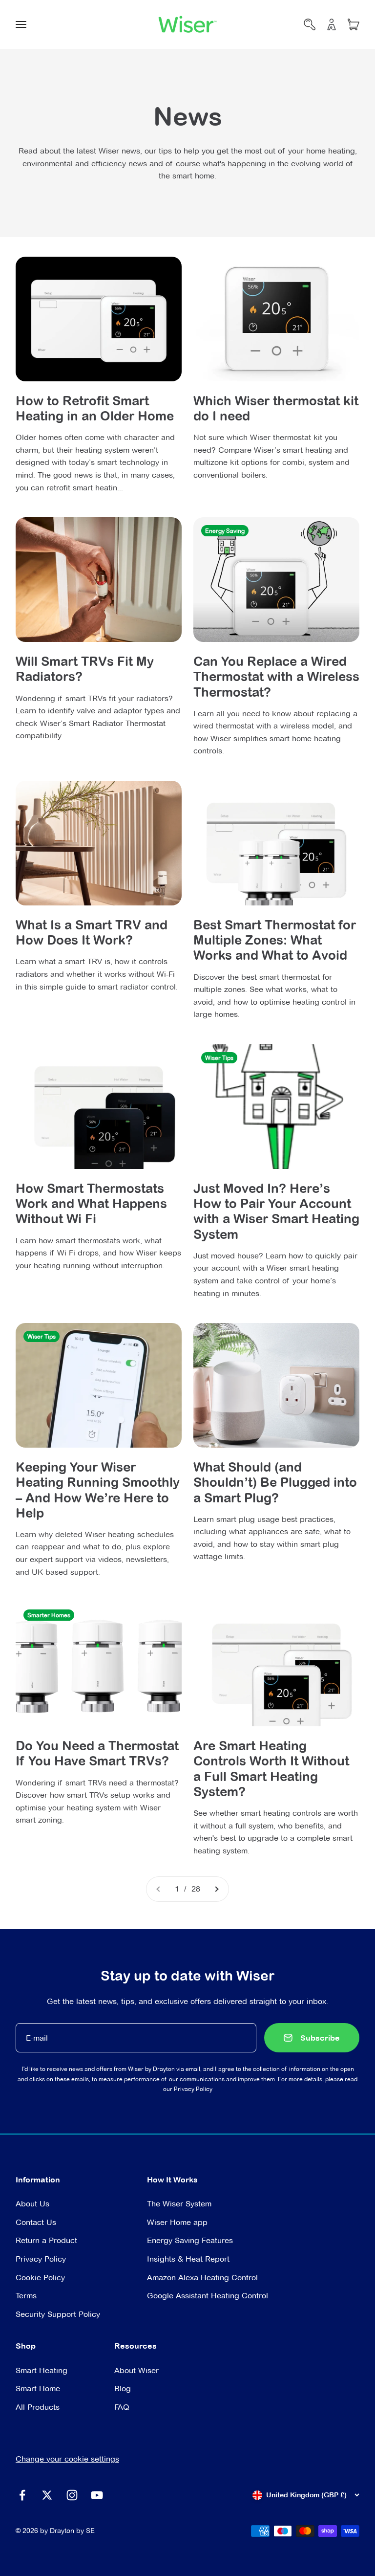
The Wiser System (179, 2204)
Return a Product (46, 2240)
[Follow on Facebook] (22, 2495)
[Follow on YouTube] (97, 2495)
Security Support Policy (58, 2314)
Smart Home (38, 2389)
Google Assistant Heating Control (208, 2296)
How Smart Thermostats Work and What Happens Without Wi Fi (91, 1203)
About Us (32, 2204)
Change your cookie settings (67, 2459)
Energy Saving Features (190, 2240)
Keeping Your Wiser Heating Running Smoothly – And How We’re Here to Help (98, 1490)
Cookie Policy (40, 2278)
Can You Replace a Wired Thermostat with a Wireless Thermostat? (276, 676)
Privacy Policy (193, 2089)
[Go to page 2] (216, 1889)
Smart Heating (42, 2370)
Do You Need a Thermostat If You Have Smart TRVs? (97, 1753)
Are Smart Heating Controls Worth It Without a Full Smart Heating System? (271, 1768)
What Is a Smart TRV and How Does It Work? (92, 932)
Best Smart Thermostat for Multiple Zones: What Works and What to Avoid (275, 940)
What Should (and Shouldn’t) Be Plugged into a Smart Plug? (275, 1482)
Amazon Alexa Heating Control (202, 2278)
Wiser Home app (177, 2222)
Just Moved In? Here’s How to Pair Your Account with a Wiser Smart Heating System (276, 1211)
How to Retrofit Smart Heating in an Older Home (95, 408)
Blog (123, 2389)
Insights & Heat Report (188, 2259)
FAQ (122, 2407)
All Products (38, 2407)
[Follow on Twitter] (47, 2495)
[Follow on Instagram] (72, 2495)
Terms (26, 2296)
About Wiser (136, 2370)
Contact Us (36, 2222)
